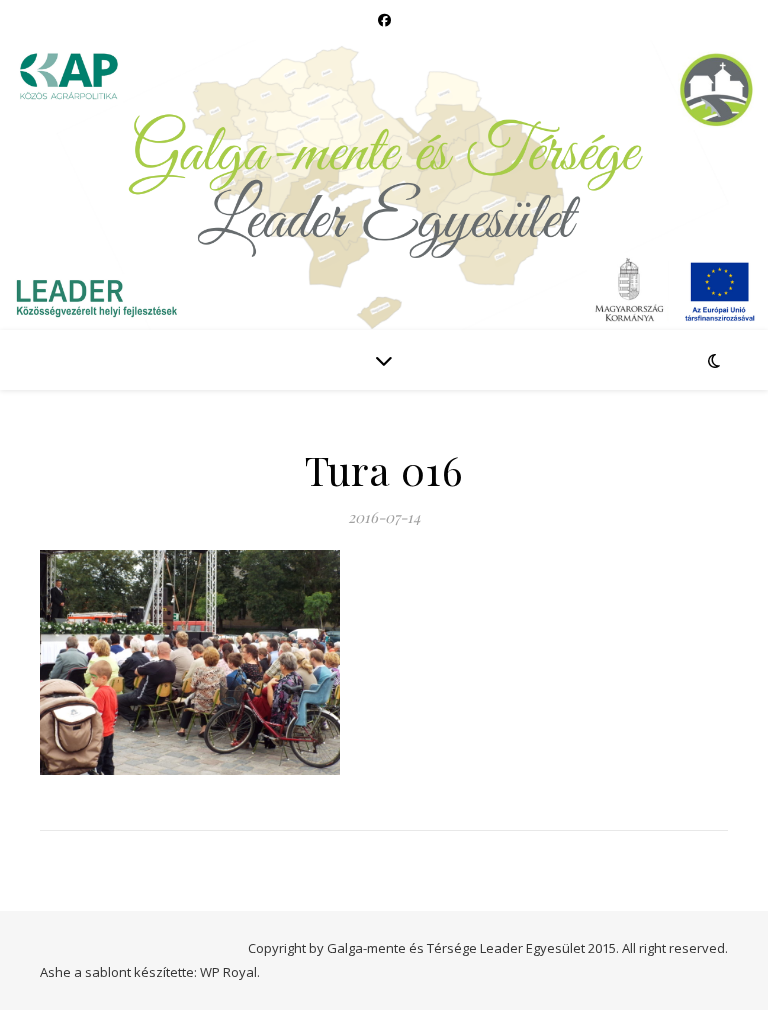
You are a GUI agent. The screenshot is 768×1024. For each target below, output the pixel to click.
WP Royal (228, 972)
